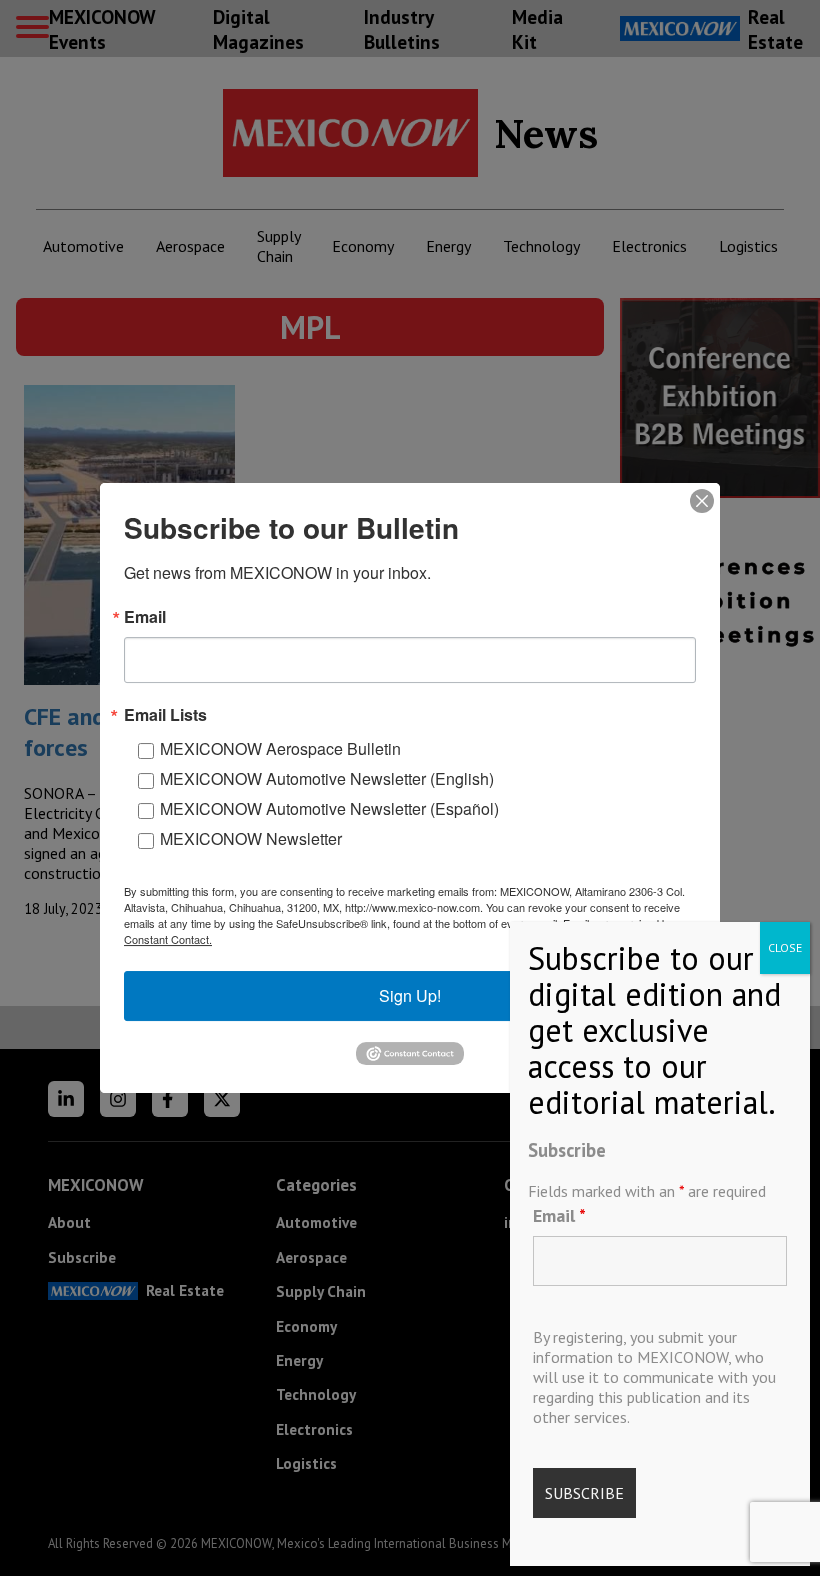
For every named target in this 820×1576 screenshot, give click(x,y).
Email (559, 1215)
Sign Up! (410, 995)
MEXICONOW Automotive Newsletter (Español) (329, 808)
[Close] (702, 501)
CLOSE (785, 947)
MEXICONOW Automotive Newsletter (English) (327, 778)
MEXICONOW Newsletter (251, 838)
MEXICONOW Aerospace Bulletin (280, 748)
